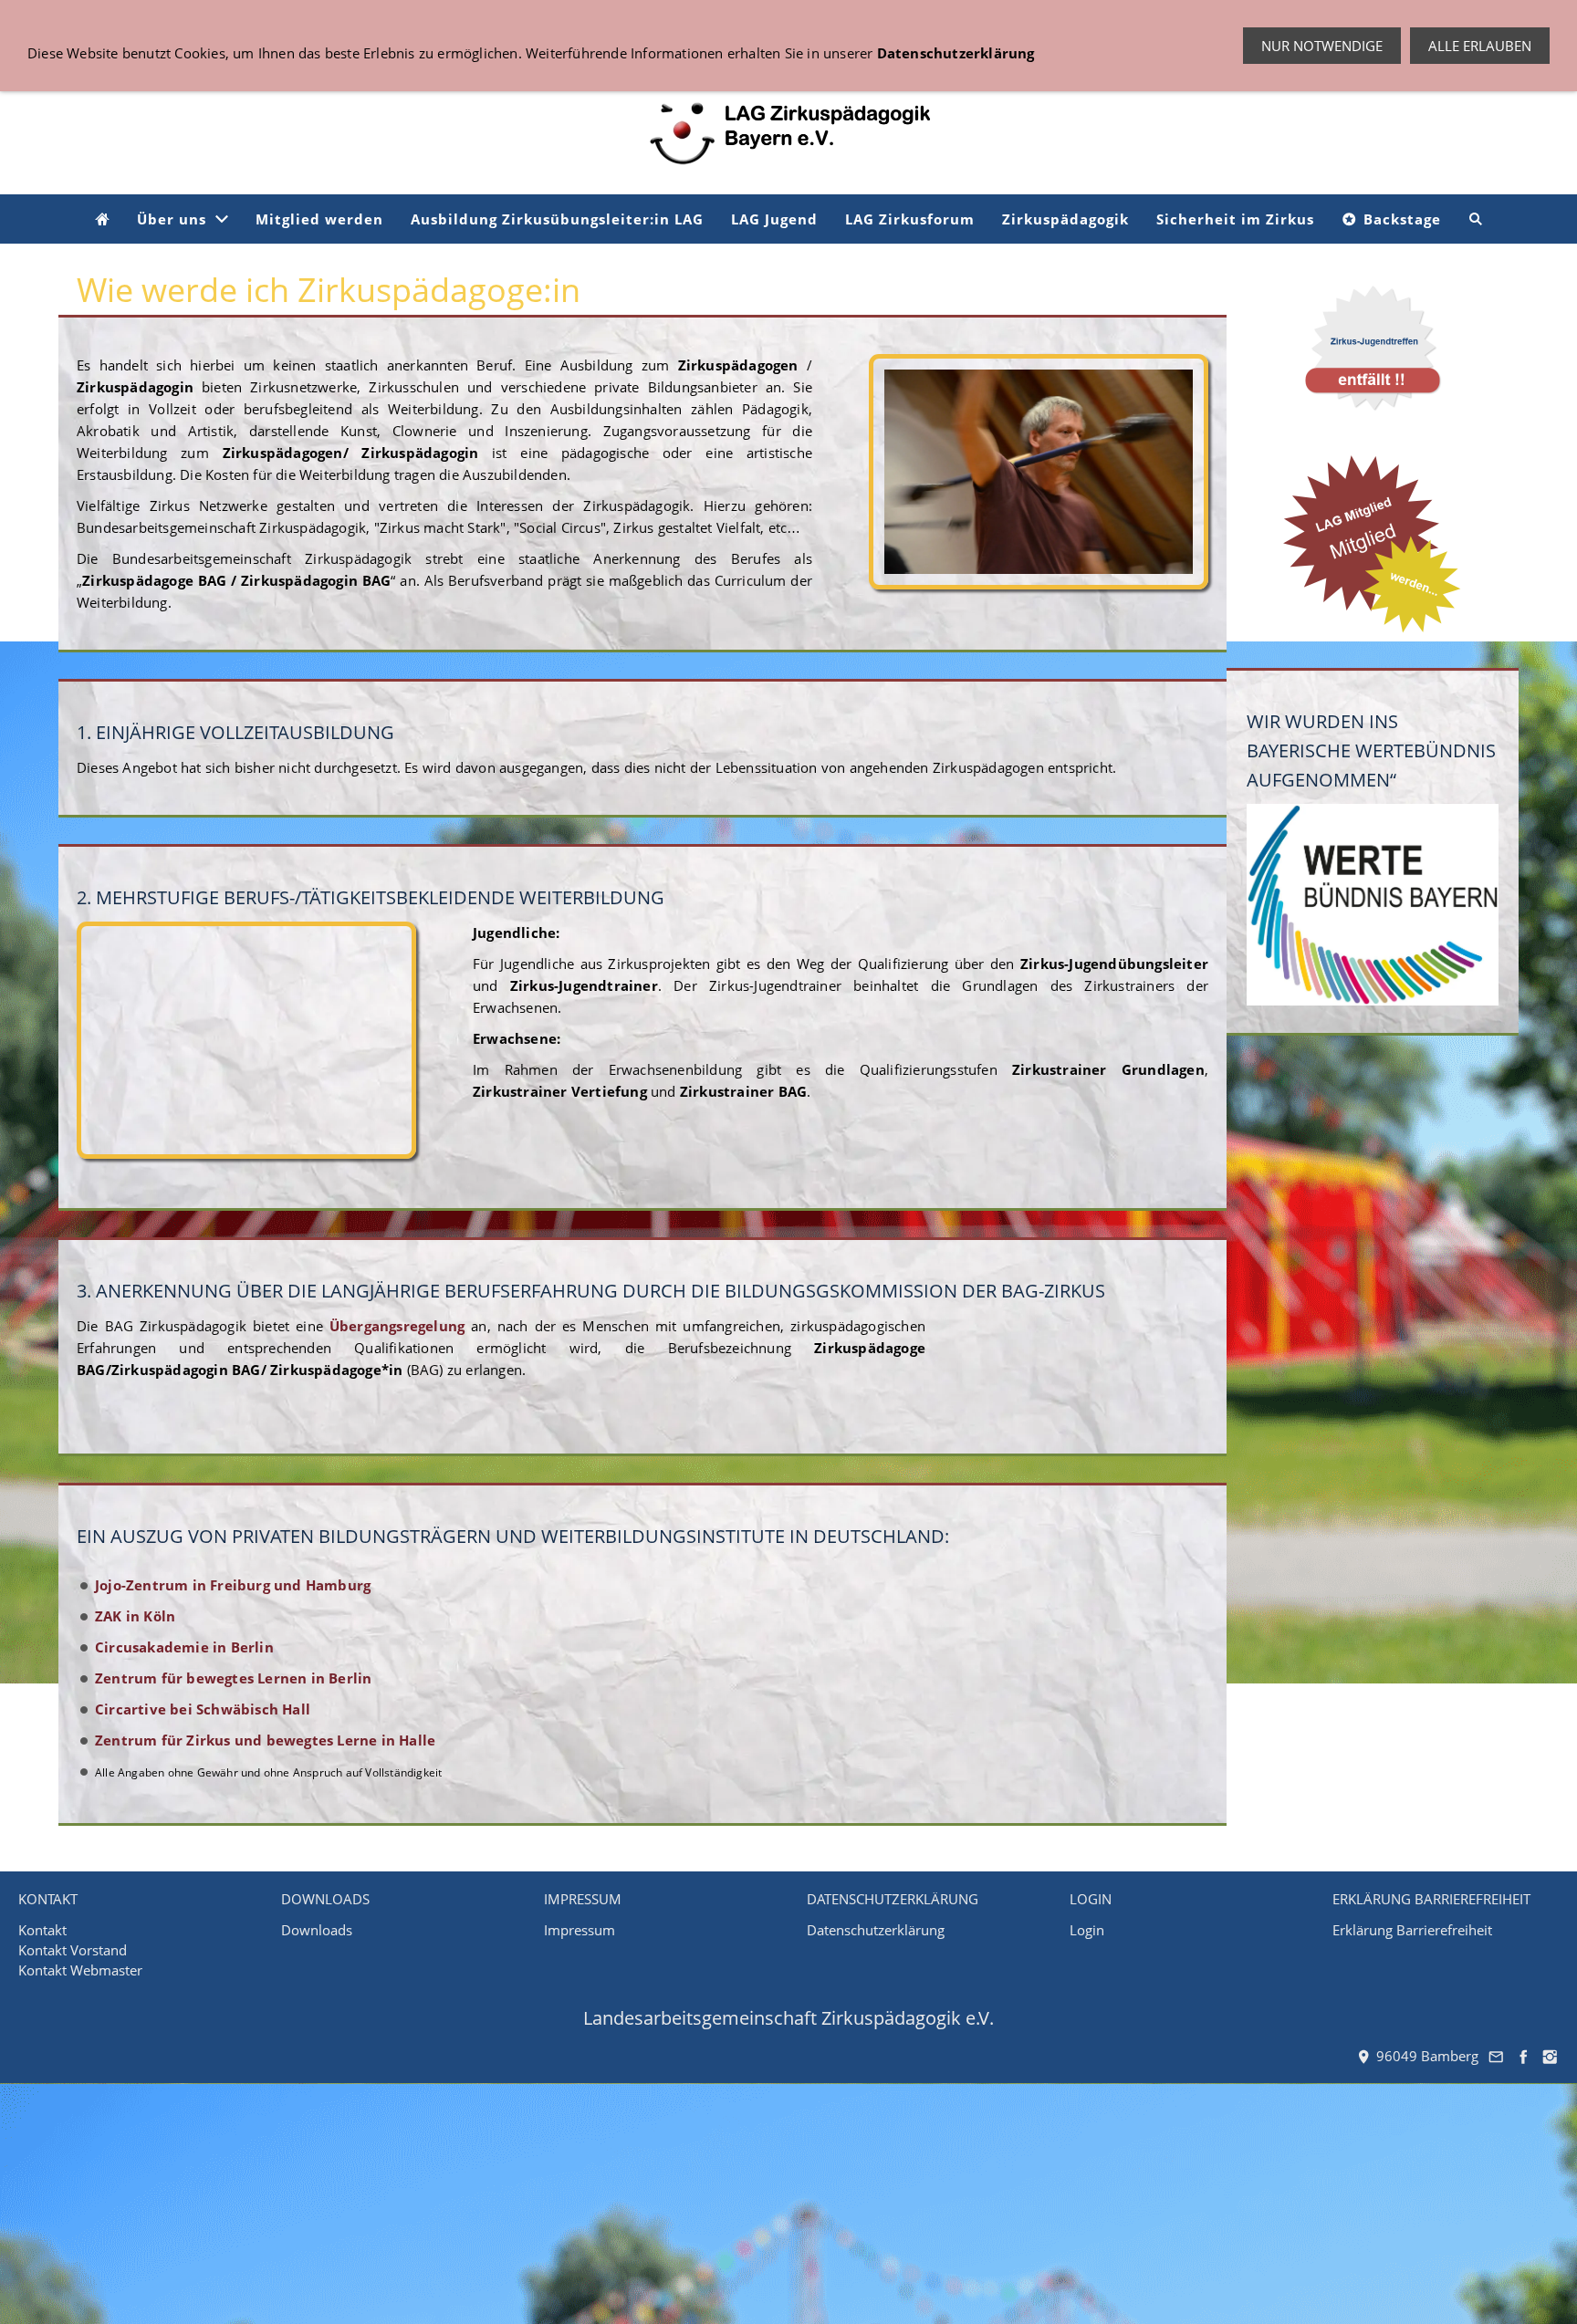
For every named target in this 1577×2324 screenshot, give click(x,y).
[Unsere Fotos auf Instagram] (1551, 2056)
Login (1087, 1930)
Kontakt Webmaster (80, 1970)
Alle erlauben (1480, 46)
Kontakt (42, 1930)
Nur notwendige (1322, 46)
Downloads (317, 1930)
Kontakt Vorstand (73, 1950)
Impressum (580, 1930)
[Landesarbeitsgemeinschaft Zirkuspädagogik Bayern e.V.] (102, 219)
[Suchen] (1476, 219)
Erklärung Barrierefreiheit (1412, 1930)
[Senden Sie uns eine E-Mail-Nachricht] (1497, 2056)
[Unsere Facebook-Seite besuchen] (1523, 2056)
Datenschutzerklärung (876, 1930)
